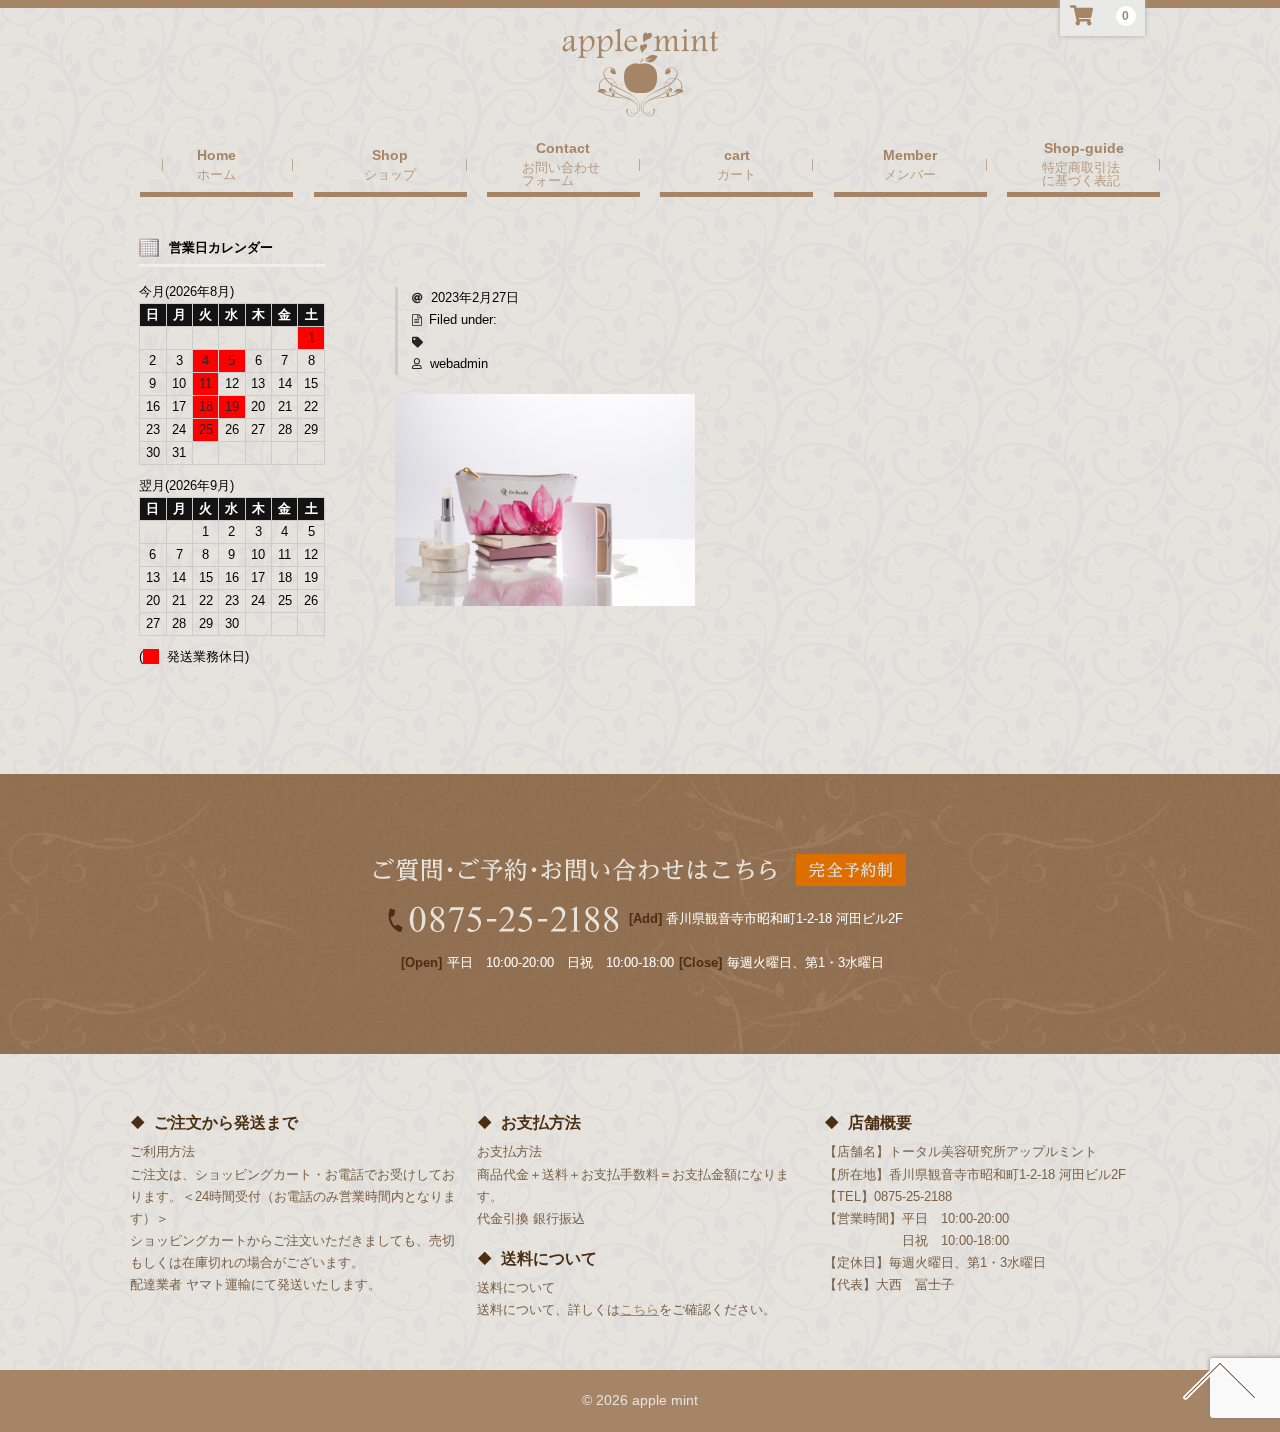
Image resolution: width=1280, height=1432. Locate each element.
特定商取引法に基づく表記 (1081, 173)
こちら (639, 1309)
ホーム (216, 174)
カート (736, 174)
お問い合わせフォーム (561, 173)
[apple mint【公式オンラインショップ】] (640, 98)
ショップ (390, 174)
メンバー (910, 174)
